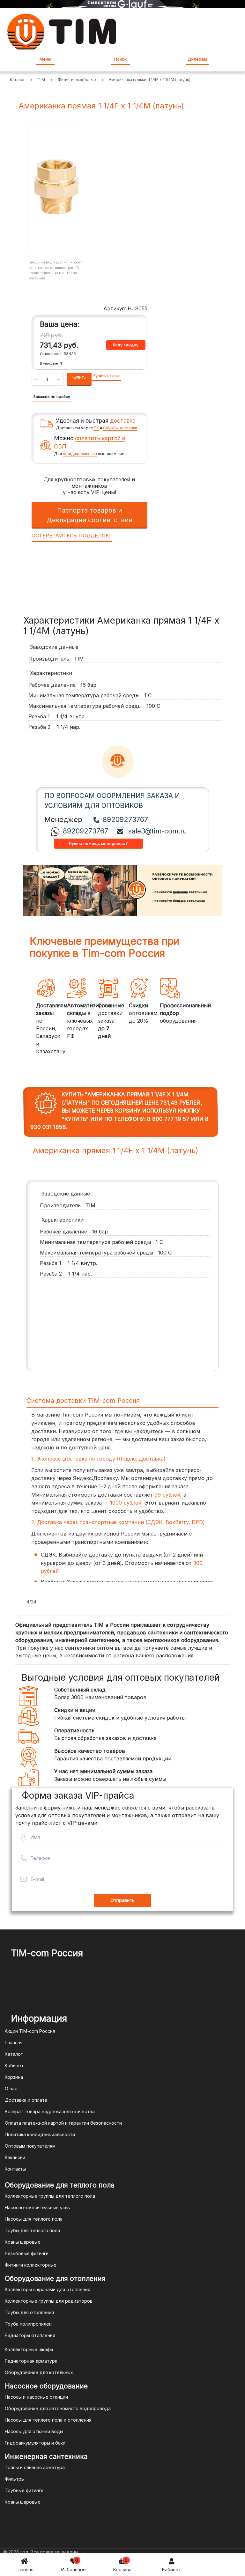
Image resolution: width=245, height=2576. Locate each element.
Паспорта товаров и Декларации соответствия (89, 515)
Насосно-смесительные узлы (38, 2207)
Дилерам (197, 59)
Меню (45, 59)
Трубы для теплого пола (32, 2230)
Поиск (120, 59)
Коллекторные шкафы (29, 2349)
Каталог (14, 2054)
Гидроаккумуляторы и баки (35, 2443)
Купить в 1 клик (107, 376)
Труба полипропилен (28, 2324)
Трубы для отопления (29, 2312)
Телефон (40, 1858)
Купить (79, 377)
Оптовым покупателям (30, 2146)
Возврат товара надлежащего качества (50, 2111)
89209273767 (125, 820)
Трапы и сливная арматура (35, 2467)
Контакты (15, 2169)
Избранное (74, 2565)
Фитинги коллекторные (31, 2265)
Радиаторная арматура (31, 2361)
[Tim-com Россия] (62, 31)
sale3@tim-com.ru (157, 831)
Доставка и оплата (26, 2100)
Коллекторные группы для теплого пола (50, 2196)
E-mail (37, 1879)
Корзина (122, 2565)
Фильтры (15, 2479)
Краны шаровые (23, 2242)
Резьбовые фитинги (27, 2253)
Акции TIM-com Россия (30, 2031)
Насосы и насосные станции (36, 2397)
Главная (25, 2569)
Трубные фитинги (24, 2490)
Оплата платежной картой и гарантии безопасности (63, 2123)
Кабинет (171, 2569)
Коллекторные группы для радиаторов (49, 2301)
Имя (35, 1837)
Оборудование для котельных (39, 2372)
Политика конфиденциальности (40, 2134)
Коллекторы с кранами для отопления (48, 2289)
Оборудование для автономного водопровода (58, 2408)
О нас (11, 2088)
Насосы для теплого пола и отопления (48, 2420)
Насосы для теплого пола (34, 2219)
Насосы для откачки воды (34, 2431)
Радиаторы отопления (30, 2335)
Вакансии (15, 2157)
